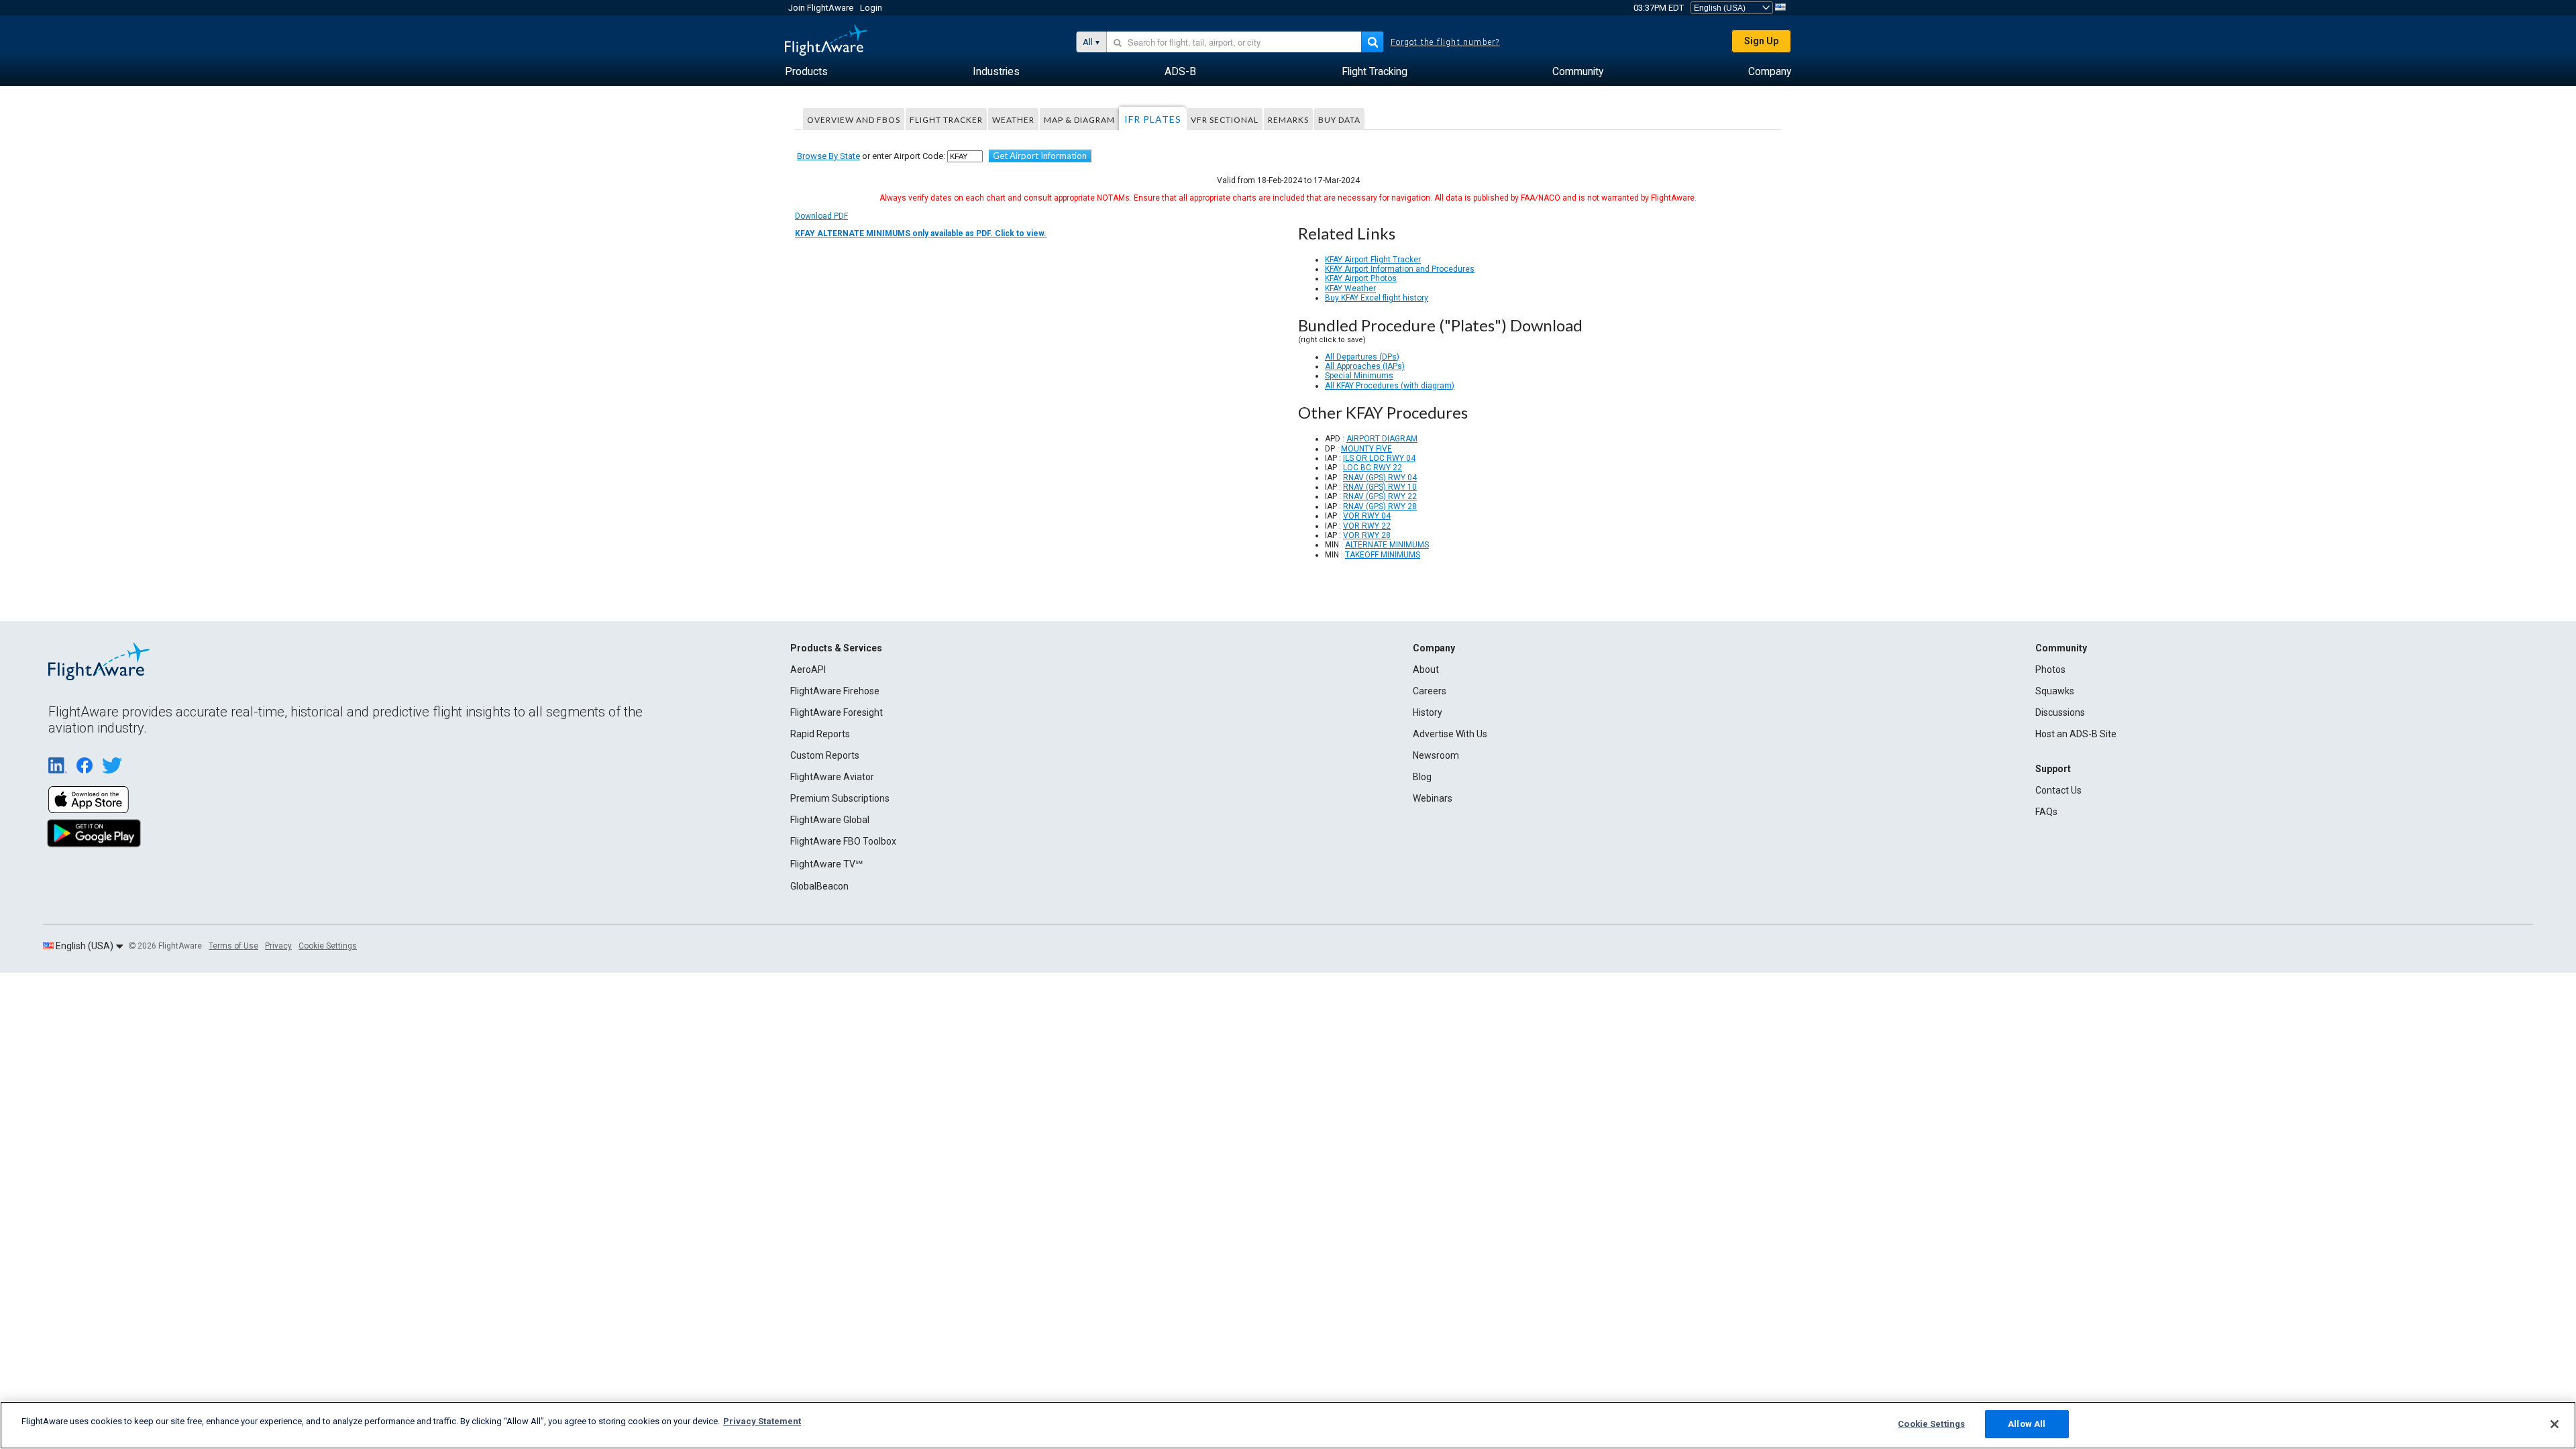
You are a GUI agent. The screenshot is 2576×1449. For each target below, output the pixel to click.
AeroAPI (808, 669)
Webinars (1433, 798)
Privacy (278, 946)
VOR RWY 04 (1367, 516)
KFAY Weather (1350, 288)
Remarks (1288, 120)
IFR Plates (1153, 119)
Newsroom (1436, 755)
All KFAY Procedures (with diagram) (1390, 386)
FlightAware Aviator (832, 777)
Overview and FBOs (854, 120)
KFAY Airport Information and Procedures (1400, 269)
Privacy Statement (762, 1421)
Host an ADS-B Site (2076, 734)
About (1426, 669)
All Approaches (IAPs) (1365, 366)
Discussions (2060, 712)
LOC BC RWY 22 (1373, 468)
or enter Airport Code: (871, 156)
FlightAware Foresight (837, 712)
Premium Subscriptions (840, 798)
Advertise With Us (1450, 734)
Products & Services (836, 648)
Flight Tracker (946, 120)
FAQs (2046, 812)
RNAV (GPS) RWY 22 (1380, 496)
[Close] (2555, 1424)
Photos (2050, 669)
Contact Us (2058, 790)
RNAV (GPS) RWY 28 (1380, 506)
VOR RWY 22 (1367, 526)
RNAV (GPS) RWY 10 (1380, 487)
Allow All (2027, 1424)
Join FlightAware (821, 8)
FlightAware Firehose (835, 691)
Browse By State (828, 156)
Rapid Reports (820, 734)
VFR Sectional (1225, 120)
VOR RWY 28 (1367, 535)
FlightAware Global (830, 820)
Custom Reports (825, 755)
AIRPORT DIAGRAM (1382, 439)
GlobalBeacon (819, 886)
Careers (1430, 691)
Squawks (2055, 691)
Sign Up (1761, 41)
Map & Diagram (1079, 120)
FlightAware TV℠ (826, 864)
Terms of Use (233, 946)
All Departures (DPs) (1362, 357)
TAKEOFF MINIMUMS (1383, 555)
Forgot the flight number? (1445, 42)
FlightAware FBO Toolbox (843, 841)
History (1428, 712)
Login (871, 8)
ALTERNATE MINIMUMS (1387, 545)
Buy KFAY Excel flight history (1377, 298)
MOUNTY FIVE (1366, 449)
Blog (1422, 777)
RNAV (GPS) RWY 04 (1380, 478)
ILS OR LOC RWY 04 (1379, 458)
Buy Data (1339, 120)
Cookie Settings (328, 946)
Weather (1013, 120)
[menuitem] (806, 72)
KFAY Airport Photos (1361, 278)
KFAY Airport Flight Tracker (1373, 260)
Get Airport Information (1040, 156)
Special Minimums (1359, 376)
